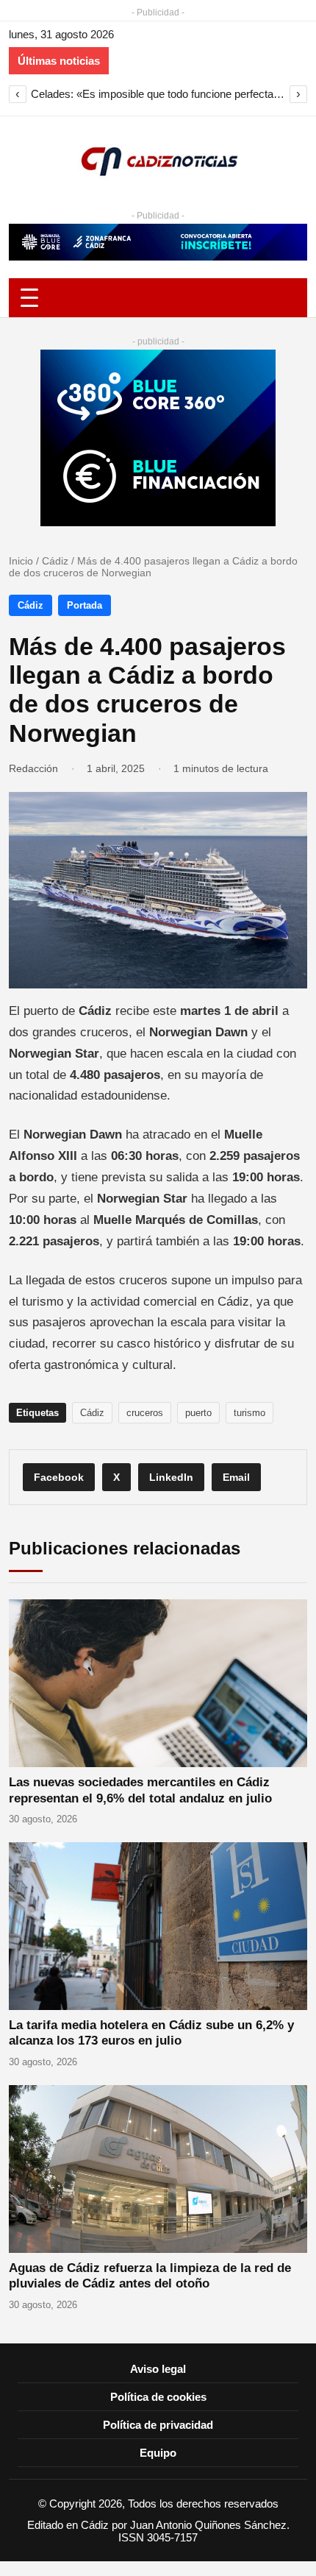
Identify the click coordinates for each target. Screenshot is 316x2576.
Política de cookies (158, 2397)
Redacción (33, 768)
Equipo (158, 2453)
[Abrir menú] (158, 298)
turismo (249, 1413)
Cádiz (55, 561)
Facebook (59, 1477)
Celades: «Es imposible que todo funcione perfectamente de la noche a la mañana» (158, 94)
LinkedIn (171, 1477)
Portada (85, 605)
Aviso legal (158, 2369)
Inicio (21, 561)
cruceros (145, 1413)
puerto (198, 1413)
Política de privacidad (158, 2425)
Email (236, 1477)
